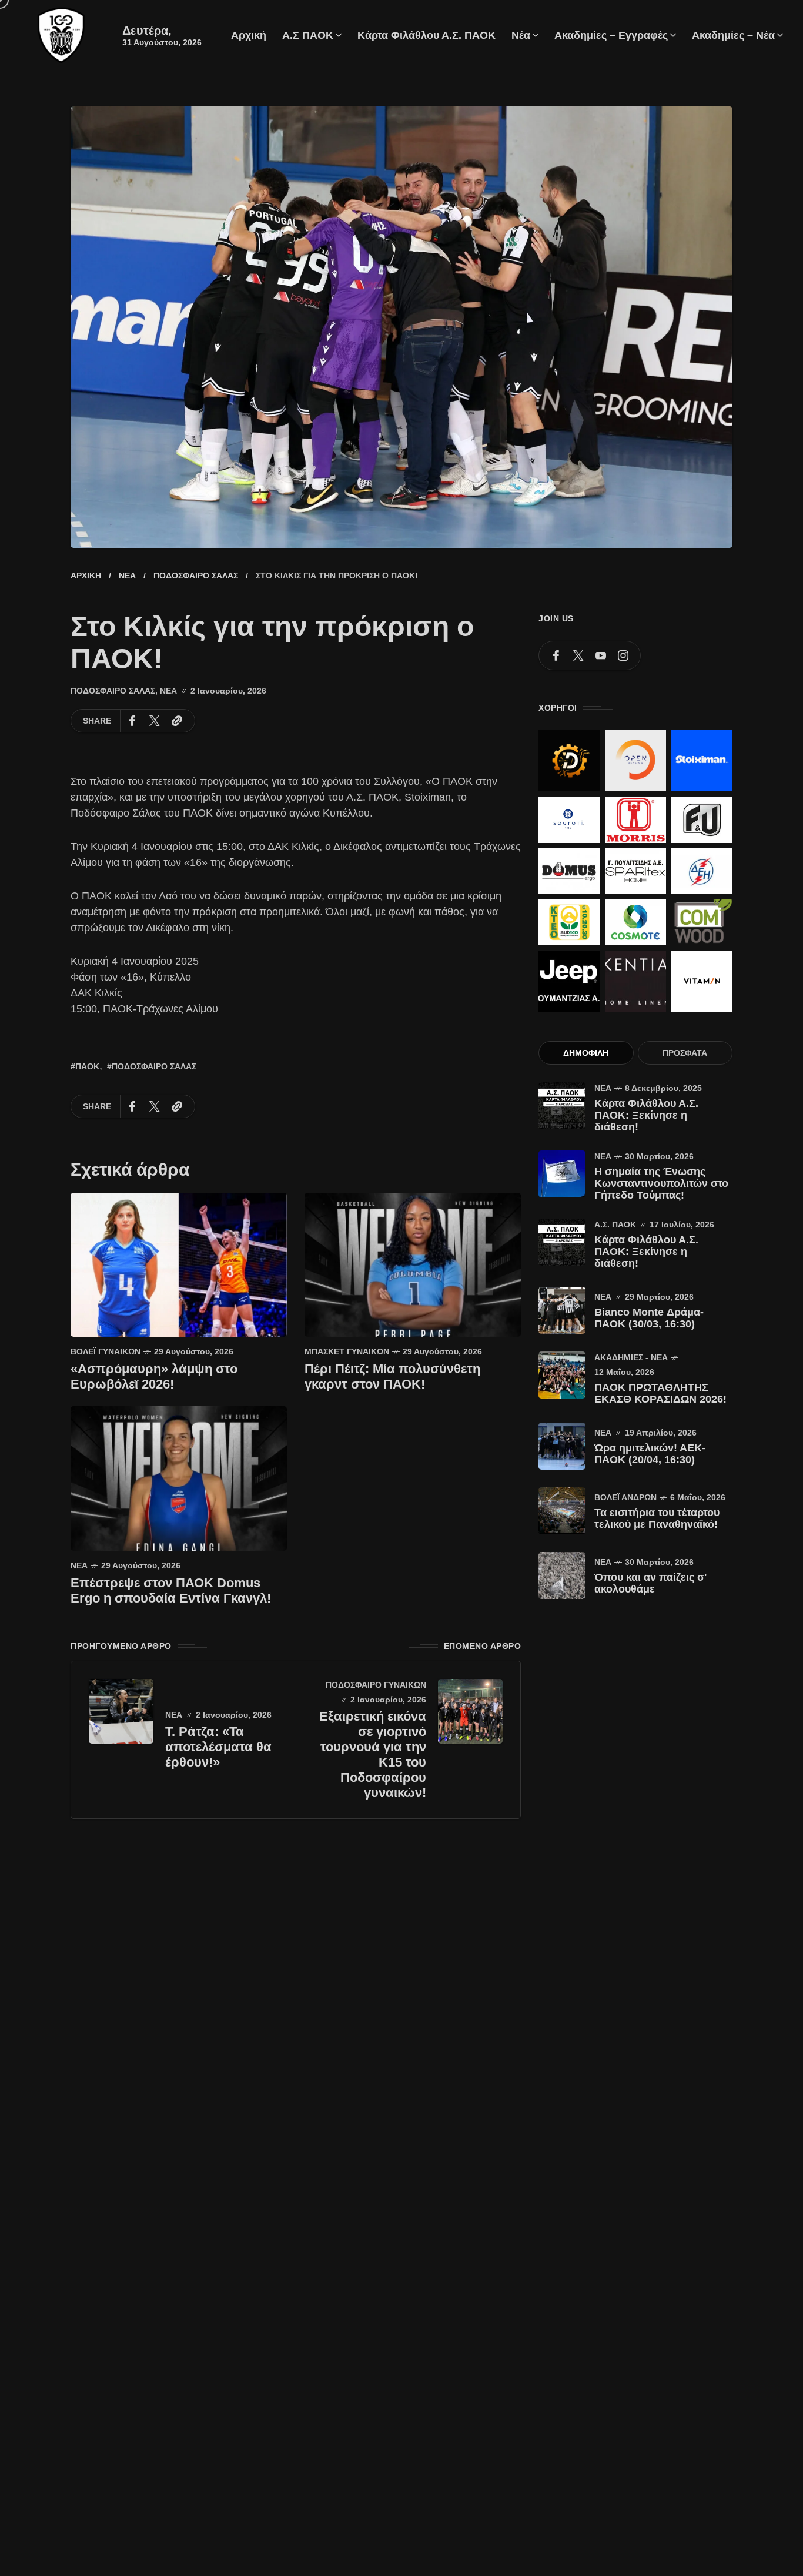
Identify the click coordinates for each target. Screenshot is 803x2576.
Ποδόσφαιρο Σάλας (196, 576)
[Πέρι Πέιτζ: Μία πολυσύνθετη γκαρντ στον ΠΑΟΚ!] (413, 1264)
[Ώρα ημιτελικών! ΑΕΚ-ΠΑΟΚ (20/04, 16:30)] (562, 1446)
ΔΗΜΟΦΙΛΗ (586, 1053)
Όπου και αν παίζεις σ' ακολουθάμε (650, 1583)
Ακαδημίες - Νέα (631, 1357)
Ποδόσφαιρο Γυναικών (376, 1685)
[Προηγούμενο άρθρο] (121, 1711)
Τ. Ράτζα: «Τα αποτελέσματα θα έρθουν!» (218, 1747)
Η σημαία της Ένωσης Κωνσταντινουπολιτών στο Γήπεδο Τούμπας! (661, 1183)
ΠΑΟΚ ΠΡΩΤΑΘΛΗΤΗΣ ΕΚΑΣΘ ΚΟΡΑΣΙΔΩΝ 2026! (660, 1393)
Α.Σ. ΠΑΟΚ (615, 1225)
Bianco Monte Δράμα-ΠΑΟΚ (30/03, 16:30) (649, 1318)
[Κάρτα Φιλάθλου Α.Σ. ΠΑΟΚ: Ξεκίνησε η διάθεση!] (562, 1106)
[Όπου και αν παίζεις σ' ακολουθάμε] (562, 1575)
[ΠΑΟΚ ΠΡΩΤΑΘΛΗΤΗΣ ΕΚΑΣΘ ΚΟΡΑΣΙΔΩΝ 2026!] (562, 1375)
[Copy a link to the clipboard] (177, 721)
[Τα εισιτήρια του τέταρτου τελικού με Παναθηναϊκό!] (562, 1511)
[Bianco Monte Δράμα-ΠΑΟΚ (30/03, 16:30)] (562, 1310)
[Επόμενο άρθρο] (470, 1711)
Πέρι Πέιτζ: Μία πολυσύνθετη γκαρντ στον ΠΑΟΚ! (392, 1376)
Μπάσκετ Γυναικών (347, 1351)
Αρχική (86, 576)
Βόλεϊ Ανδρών (625, 1497)
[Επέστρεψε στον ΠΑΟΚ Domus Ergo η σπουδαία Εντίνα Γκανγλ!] (179, 1478)
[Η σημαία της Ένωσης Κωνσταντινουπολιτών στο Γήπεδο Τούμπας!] (562, 1174)
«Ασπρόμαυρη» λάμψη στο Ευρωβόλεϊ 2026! (154, 1376)
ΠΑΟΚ (87, 1066)
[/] (556, 655)
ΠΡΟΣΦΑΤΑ (685, 1053)
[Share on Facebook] (132, 721)
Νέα (127, 576)
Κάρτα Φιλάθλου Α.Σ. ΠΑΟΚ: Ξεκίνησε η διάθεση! (646, 1115)
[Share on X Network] (155, 721)
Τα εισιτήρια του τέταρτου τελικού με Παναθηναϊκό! (657, 1518)
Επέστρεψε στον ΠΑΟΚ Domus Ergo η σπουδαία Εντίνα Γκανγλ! (171, 1590)
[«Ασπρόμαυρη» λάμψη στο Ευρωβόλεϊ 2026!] (179, 1264)
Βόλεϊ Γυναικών (106, 1351)
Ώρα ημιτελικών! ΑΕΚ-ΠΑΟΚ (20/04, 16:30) (650, 1454)
